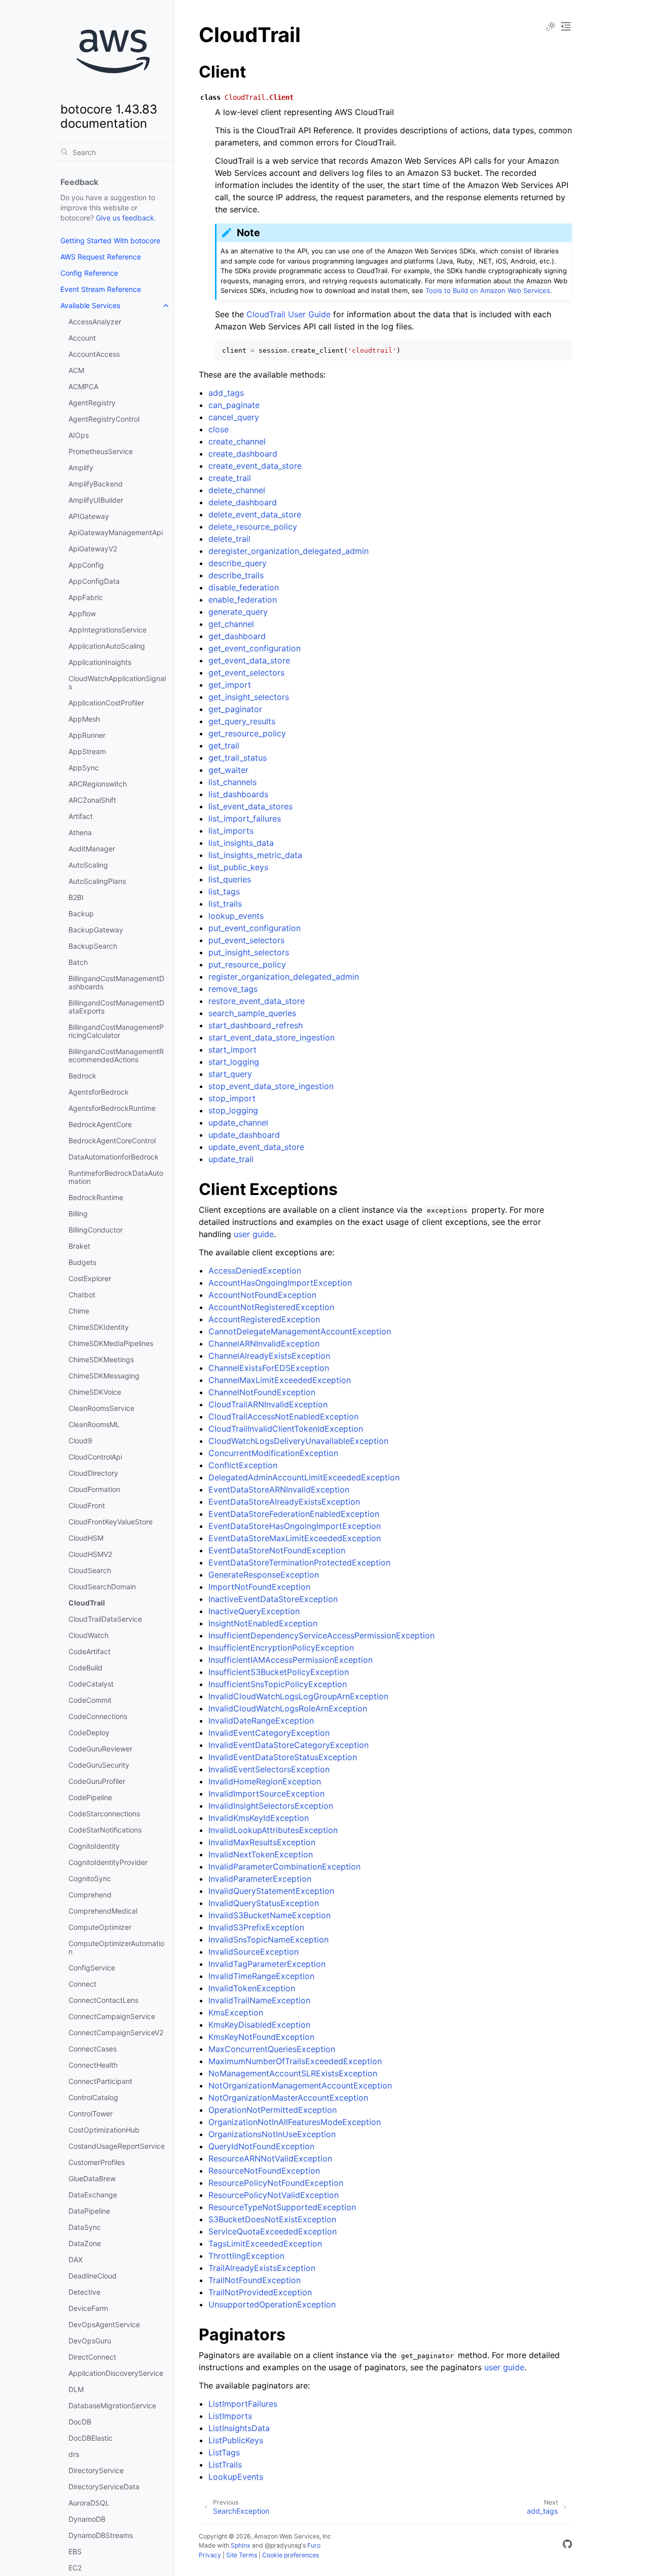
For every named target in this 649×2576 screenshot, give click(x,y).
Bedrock (82, 1076)
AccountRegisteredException (264, 1319)
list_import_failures (245, 818)
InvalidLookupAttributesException (273, 1830)
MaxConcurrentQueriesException (272, 2049)
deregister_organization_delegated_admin (289, 551)
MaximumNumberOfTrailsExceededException (295, 2061)
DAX (76, 2260)
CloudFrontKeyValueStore (111, 1522)
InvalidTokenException (252, 1988)
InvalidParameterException (260, 1879)
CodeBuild (85, 1668)
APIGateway (89, 516)
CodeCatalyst (91, 1684)
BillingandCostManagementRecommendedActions (116, 1055)
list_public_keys (238, 867)
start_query (230, 1074)
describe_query (238, 563)
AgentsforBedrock (99, 1092)
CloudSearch (90, 1570)
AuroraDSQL (89, 2503)
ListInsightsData (239, 2428)
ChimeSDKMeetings (101, 1359)
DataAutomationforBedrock (114, 1157)
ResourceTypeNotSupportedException (282, 2207)
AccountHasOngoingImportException (280, 1283)
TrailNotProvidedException (260, 2292)
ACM (76, 370)
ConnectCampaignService (112, 2016)
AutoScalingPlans (97, 881)
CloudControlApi (95, 1457)
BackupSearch (93, 946)
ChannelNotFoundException (262, 1392)
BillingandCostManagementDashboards (116, 982)
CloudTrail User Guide (289, 314)
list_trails (225, 904)
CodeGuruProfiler (97, 1781)
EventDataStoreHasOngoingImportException (295, 1526)
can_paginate (234, 405)
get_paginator (235, 709)
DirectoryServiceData (104, 2487)
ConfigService (92, 1968)
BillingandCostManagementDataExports (116, 1007)
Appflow (82, 613)
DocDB (80, 2422)
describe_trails (236, 575)
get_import (230, 685)
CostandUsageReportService (117, 2146)
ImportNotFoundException (259, 1587)
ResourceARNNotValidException (270, 2158)
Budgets (82, 1262)
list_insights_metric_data (255, 855)
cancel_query (234, 417)
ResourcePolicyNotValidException (274, 2195)
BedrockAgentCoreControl (112, 1141)
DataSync (85, 2227)
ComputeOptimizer (100, 1927)
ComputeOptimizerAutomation (116, 1947)
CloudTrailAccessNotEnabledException (283, 1416)
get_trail (224, 745)
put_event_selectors (246, 940)
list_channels (232, 782)
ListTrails (225, 2465)
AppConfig (86, 565)
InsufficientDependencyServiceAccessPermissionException (321, 1635)
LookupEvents (236, 2477)
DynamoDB (87, 2519)
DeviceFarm (88, 2308)
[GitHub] (567, 2546)
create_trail (230, 478)
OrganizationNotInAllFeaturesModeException (295, 2122)
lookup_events (236, 916)
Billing (78, 1214)
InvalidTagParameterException (267, 1964)
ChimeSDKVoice (95, 1392)
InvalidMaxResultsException (262, 1842)
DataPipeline (89, 2211)
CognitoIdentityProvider (108, 1862)
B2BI (76, 897)
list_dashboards (238, 794)
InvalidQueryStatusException (264, 1903)
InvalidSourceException (254, 1952)
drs (74, 2454)
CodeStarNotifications (105, 1830)
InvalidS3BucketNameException (269, 1915)
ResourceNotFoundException (264, 2171)
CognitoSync (90, 1878)
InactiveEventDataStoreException (273, 1599)
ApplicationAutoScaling (107, 646)
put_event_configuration (255, 928)
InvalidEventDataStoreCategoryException (289, 1745)
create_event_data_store (255, 466)
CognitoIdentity (94, 1846)
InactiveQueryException (254, 1611)
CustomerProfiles (97, 2162)
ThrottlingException (246, 2256)
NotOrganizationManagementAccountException (300, 2085)
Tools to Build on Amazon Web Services (488, 290)
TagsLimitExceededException (265, 2244)
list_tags (224, 891)
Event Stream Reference (101, 289)
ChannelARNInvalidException (264, 1343)
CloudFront (87, 1505)
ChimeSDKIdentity (99, 1327)
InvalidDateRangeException (261, 1721)
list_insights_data (241, 843)
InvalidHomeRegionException (265, 1781)
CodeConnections (98, 1716)
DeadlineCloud (93, 2276)
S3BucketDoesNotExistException (272, 2219)
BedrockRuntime (96, 1197)
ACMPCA (83, 386)
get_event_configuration (255, 648)
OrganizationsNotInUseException (272, 2134)
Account (82, 338)
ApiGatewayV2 (93, 549)
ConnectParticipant (100, 2081)
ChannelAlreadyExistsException (269, 1356)
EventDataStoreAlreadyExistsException (284, 1502)
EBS (75, 2551)
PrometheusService (101, 451)
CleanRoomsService (101, 1408)
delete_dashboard (243, 502)
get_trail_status (238, 758)
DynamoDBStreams (101, 2535)
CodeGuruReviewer (100, 1749)
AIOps (79, 435)
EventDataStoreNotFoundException (277, 1550)
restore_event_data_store (257, 1001)
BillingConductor (96, 1230)
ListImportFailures (243, 2404)
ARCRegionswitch (98, 784)
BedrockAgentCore (100, 1124)
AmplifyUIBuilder (96, 500)
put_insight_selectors (249, 952)
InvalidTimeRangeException (261, 1976)
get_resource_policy (247, 733)
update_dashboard (244, 1135)
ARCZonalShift (92, 800)
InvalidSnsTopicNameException (268, 1939)
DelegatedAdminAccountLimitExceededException (304, 1477)
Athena (80, 832)
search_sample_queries (252, 1013)
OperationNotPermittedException (273, 2110)
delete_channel (237, 490)
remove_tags (233, 989)
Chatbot (82, 1295)
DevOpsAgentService (104, 2324)
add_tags (226, 393)
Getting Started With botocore (110, 240)
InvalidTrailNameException (259, 2000)
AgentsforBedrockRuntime (112, 1108)
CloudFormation (94, 1489)
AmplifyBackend (96, 484)
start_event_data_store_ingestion (272, 1037)
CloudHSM (86, 1538)
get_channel (231, 624)
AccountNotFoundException (262, 1295)
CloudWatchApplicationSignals (117, 682)
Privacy (210, 2555)
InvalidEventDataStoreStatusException (283, 1757)
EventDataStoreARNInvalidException (279, 1489)
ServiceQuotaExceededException (273, 2231)
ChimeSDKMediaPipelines (111, 1343)
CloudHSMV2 (90, 1554)
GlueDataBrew (92, 2178)
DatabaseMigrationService (112, 2405)
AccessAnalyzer (95, 322)
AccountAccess (94, 354)
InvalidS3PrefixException (256, 1927)
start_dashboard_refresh (256, 1025)
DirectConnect (92, 2357)
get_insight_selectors (249, 697)
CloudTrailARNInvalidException (268, 1404)
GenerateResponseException (264, 1575)
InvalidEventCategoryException (269, 1733)
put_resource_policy (247, 964)
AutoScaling (88, 865)
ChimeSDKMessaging (104, 1376)
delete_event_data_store (255, 514)
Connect (82, 1984)
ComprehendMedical (103, 1911)
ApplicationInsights (100, 662)
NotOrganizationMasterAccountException (288, 2098)
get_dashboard (237, 636)
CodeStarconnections (104, 1814)
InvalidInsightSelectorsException (271, 1806)
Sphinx (241, 2545)
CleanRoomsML (94, 1424)
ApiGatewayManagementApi (116, 532)
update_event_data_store (256, 1147)
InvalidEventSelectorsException (269, 1769)
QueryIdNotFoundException (261, 2146)
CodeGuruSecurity (99, 1765)
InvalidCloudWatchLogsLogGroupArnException (298, 1696)
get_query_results (242, 721)
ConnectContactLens (103, 2000)
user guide (254, 1234)
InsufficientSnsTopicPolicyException (278, 1684)
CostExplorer (90, 1278)
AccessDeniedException (255, 1271)
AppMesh (84, 719)
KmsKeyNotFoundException (261, 2037)
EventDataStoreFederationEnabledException (294, 1514)
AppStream (87, 751)
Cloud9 (80, 1441)
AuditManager (92, 849)
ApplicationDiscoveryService (116, 2373)
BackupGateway (96, 930)
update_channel (238, 1123)
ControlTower (91, 2114)
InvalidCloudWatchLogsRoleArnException (288, 1708)
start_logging (234, 1062)
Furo (314, 2545)
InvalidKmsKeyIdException (259, 1818)
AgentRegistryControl (104, 419)
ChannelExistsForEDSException (269, 1368)
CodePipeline (90, 1797)
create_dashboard (243, 454)
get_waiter (228, 770)
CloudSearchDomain (102, 1586)
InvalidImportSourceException (266, 1794)
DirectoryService (96, 2470)
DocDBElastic (91, 2438)
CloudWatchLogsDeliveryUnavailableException (298, 1441)
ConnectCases (93, 2049)
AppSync (84, 768)
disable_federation (244, 587)
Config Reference (89, 273)
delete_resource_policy (253, 527)
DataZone (85, 2243)
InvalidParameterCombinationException (284, 1866)
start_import (232, 1050)
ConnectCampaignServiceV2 (116, 2032)
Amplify (81, 468)
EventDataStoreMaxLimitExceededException (295, 1538)
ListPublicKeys (236, 2440)
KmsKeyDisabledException (259, 2025)
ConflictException (243, 1465)
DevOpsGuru (90, 2341)
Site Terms (242, 2555)
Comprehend (90, 1895)
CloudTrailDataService (105, 1619)
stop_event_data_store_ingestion (271, 1086)
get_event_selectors (246, 673)
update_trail (231, 1159)
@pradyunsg (283, 2545)
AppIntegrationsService (107, 630)
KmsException (236, 2012)
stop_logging (233, 1110)
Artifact (81, 816)
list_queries (230, 879)
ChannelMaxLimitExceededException (280, 1380)
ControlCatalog (93, 2097)
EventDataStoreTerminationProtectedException (299, 1562)
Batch (78, 962)
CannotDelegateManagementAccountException (300, 1331)
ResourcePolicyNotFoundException (276, 2183)
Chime (79, 1311)
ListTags (224, 2452)
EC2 (75, 2568)
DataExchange (93, 2195)
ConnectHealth (93, 2065)
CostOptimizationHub (104, 2130)
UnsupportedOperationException (272, 2304)
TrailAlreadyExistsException (262, 2268)
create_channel (237, 441)
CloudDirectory (93, 1473)
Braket (79, 1246)
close (219, 429)
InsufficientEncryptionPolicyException (281, 1648)
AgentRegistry (92, 403)
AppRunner (87, 735)
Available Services (90, 305)
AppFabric (86, 597)
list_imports (231, 831)
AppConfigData (94, 581)
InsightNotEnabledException (263, 1623)
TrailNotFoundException (255, 2280)
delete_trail (229, 539)
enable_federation (243, 600)
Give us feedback (125, 218)
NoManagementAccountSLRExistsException (293, 2073)
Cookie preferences (291, 2555)
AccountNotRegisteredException (271, 1307)
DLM (76, 2389)
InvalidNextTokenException (261, 1854)
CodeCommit (90, 1700)
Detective (84, 2292)
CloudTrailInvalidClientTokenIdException (286, 1429)
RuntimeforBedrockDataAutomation (116, 1177)
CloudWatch (88, 1635)
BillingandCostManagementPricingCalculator (116, 1031)
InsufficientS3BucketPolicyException (279, 1672)
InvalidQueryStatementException (271, 1891)
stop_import (232, 1098)
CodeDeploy (89, 1732)
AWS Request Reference (101, 257)
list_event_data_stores (250, 806)
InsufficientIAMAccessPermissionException (291, 1660)
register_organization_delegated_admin (284, 977)
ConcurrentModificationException (273, 1453)
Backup (81, 913)
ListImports (230, 2416)
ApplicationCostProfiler (106, 703)
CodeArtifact (89, 1651)
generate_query (238, 612)
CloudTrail (87, 1603)
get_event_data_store (249, 660)
